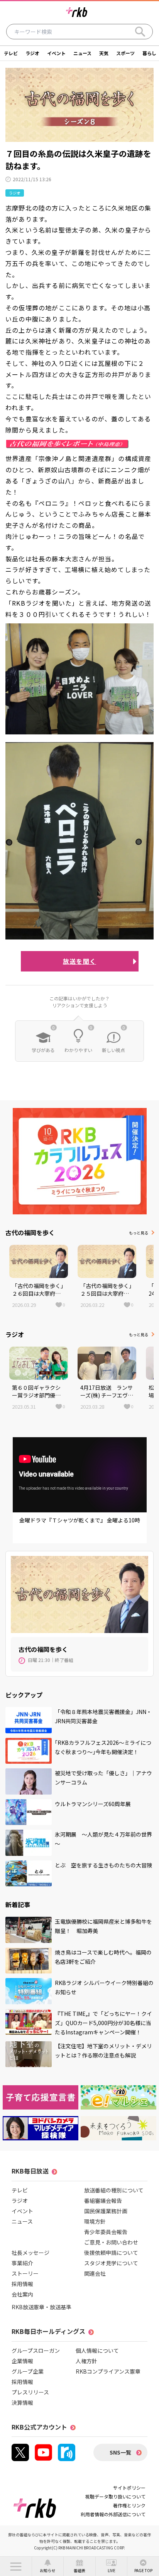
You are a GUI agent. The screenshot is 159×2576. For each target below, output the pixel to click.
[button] (16, 2566)
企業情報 (22, 2361)
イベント (56, 53)
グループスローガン (36, 2350)
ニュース (82, 53)
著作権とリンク (129, 2505)
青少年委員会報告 (106, 2232)
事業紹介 (22, 2263)
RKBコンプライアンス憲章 (108, 2371)
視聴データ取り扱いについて (115, 2496)
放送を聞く (79, 961)
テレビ (11, 53)
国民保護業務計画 (106, 2211)
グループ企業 (28, 2371)
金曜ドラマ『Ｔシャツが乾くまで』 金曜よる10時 (80, 1520)
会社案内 (22, 2294)
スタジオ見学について (111, 2263)
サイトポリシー (129, 2488)
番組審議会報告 (103, 2201)
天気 (104, 53)
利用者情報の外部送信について (113, 2514)
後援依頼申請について (111, 2253)
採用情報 (22, 2284)
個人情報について (97, 2350)
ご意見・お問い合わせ (111, 2242)
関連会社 (95, 2273)
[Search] (140, 32)
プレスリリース (30, 2392)
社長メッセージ (30, 2253)
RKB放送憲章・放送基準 (41, 2307)
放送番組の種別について (114, 2190)
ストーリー (25, 2273)
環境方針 (95, 2221)
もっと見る (139, 1233)
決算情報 (22, 2403)
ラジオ (32, 53)
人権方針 (86, 2361)
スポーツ (125, 53)
